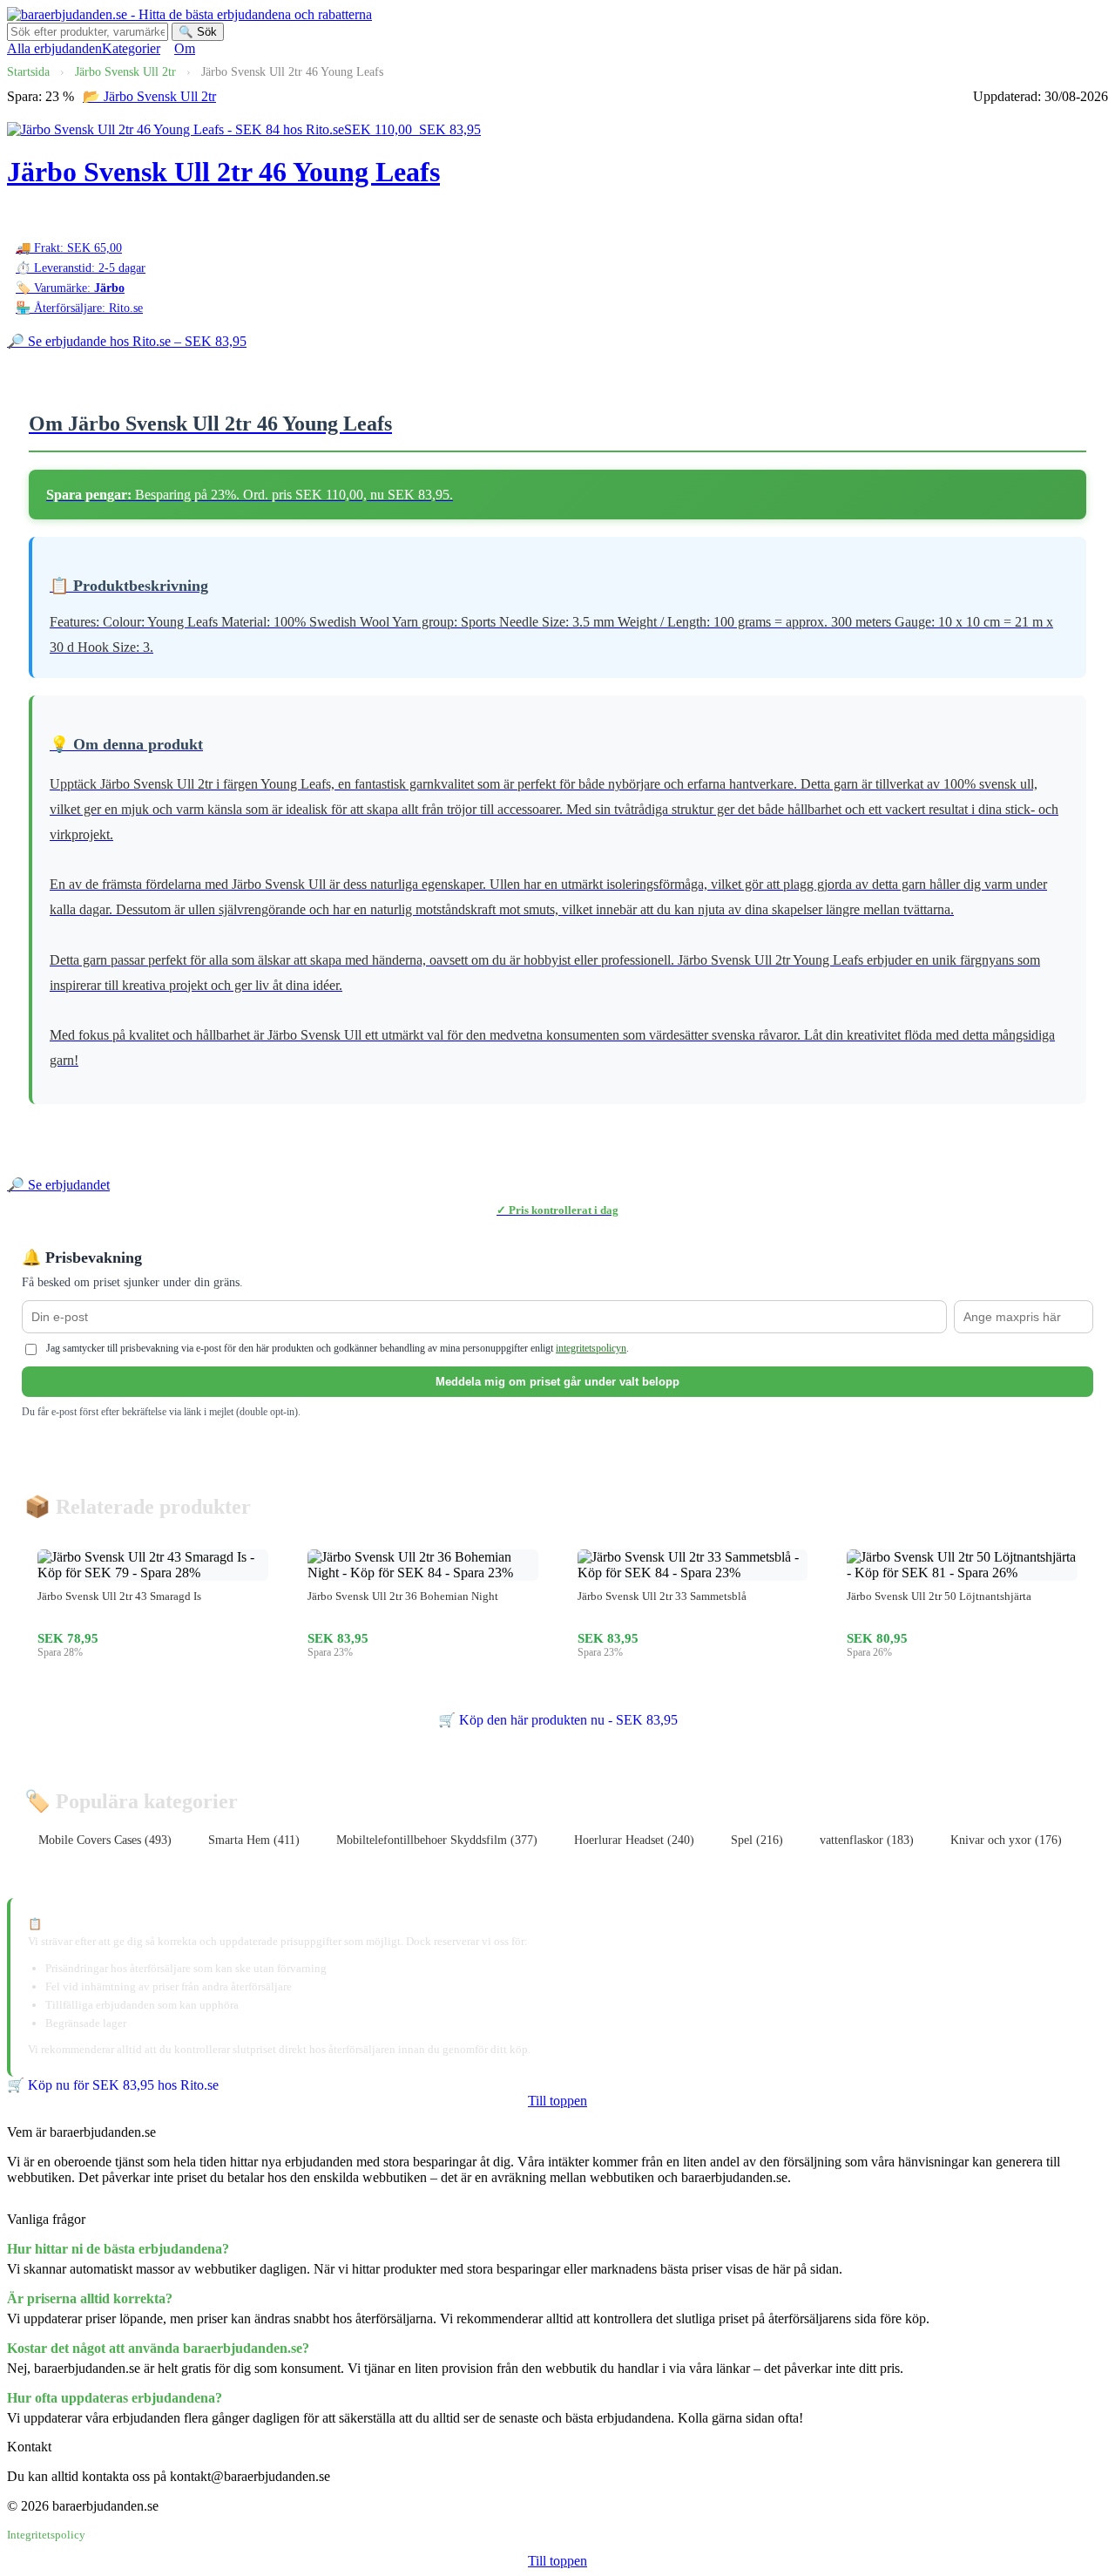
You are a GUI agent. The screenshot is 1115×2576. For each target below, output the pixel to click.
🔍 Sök (198, 32)
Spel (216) (757, 1840)
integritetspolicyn (591, 1348)
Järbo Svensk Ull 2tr (125, 72)
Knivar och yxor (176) (1006, 1840)
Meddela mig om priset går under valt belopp (557, 1382)
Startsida (28, 72)
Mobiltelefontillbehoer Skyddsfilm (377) (437, 1840)
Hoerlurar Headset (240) (634, 1840)
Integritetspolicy (46, 2535)
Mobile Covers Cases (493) (105, 1840)
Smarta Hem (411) (254, 1840)
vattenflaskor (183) (867, 1840)
